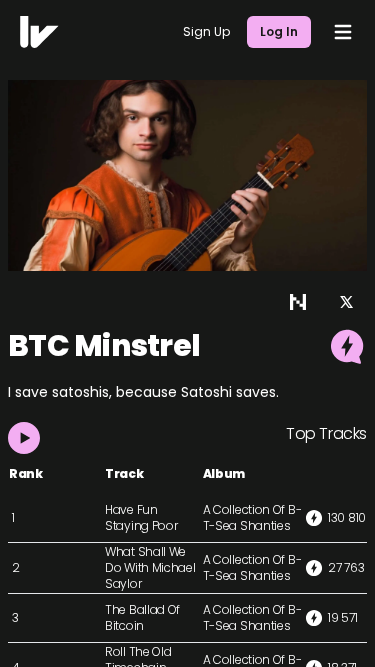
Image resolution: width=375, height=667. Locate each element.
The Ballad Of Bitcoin (142, 617)
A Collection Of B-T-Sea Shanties (252, 517)
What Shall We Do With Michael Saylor (150, 567)
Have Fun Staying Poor (141, 517)
